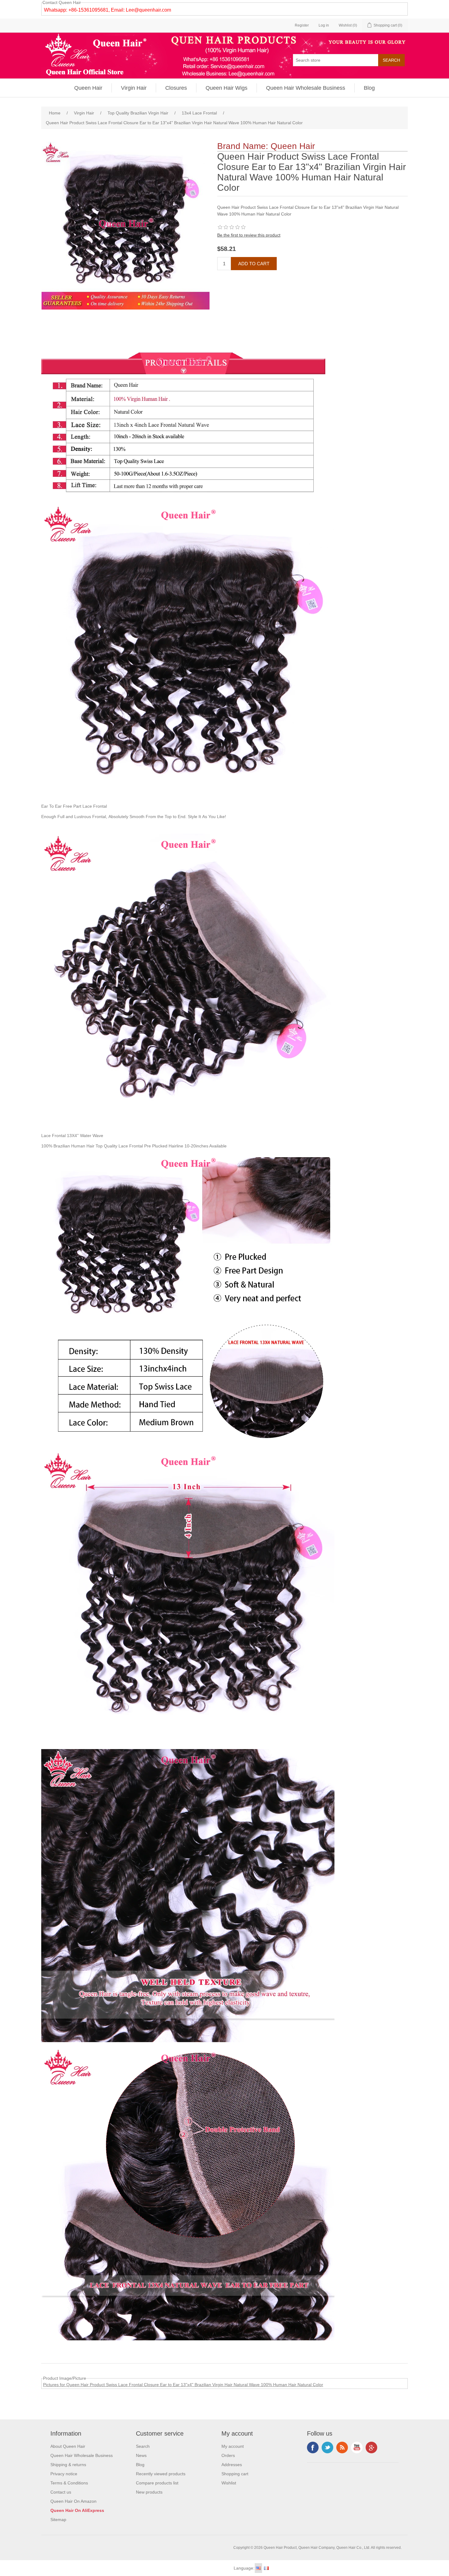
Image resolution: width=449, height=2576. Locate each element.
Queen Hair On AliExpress (77, 2510)
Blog (369, 88)
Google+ (371, 2447)
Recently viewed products (161, 2474)
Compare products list (157, 2483)
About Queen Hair (68, 2446)
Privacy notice (64, 2474)
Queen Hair (88, 88)
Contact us (61, 2492)
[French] (266, 2568)
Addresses (232, 2465)
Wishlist (229, 2483)
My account (233, 2446)
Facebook (313, 2447)
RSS (342, 2447)
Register (302, 25)
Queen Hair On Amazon (73, 2501)
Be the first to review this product (249, 235)
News (141, 2455)
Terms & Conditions (69, 2483)
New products (149, 2492)
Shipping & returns (68, 2465)
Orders (228, 2455)
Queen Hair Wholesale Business (306, 88)
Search (143, 2446)
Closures (176, 88)
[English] (258, 2568)
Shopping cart (235, 2474)
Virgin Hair (134, 88)
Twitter (327, 2447)
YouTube (357, 2447)
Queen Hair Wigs (226, 88)
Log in (324, 25)
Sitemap (58, 2520)
